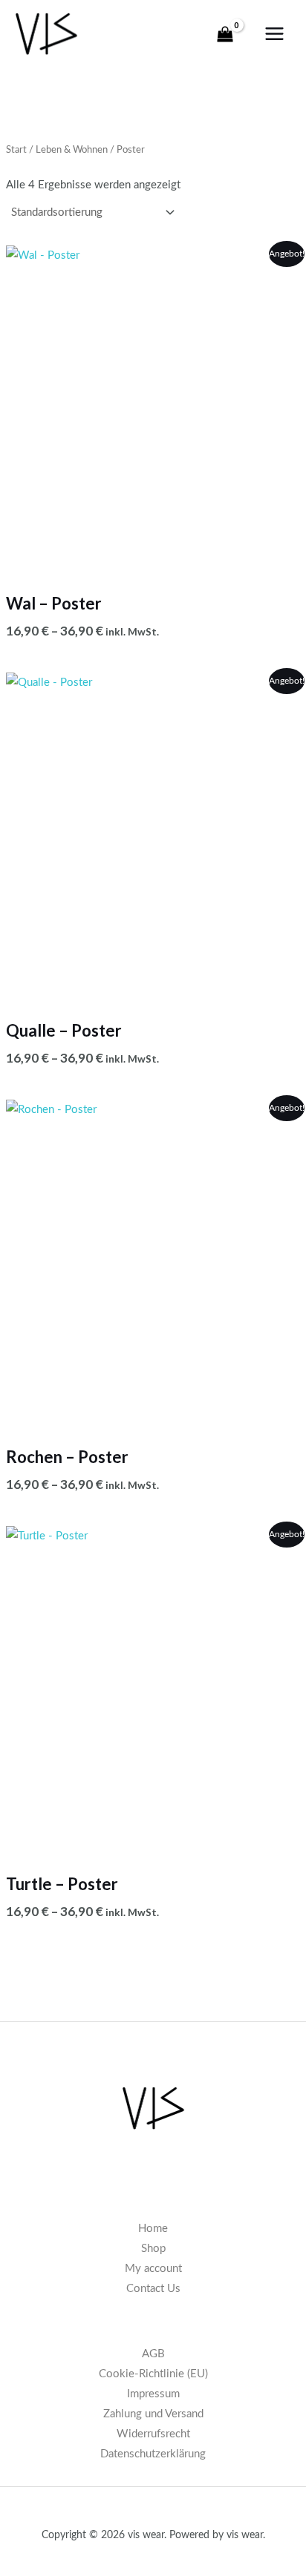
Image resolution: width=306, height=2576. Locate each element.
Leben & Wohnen (72, 150)
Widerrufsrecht (153, 2434)
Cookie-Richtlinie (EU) (153, 2374)
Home (153, 2229)
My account (153, 2269)
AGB (153, 2354)
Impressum (153, 2394)
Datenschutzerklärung (153, 2454)
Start (16, 150)
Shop (153, 2249)
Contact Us (153, 2289)
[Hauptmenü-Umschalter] (275, 34)
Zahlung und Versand (153, 2414)
